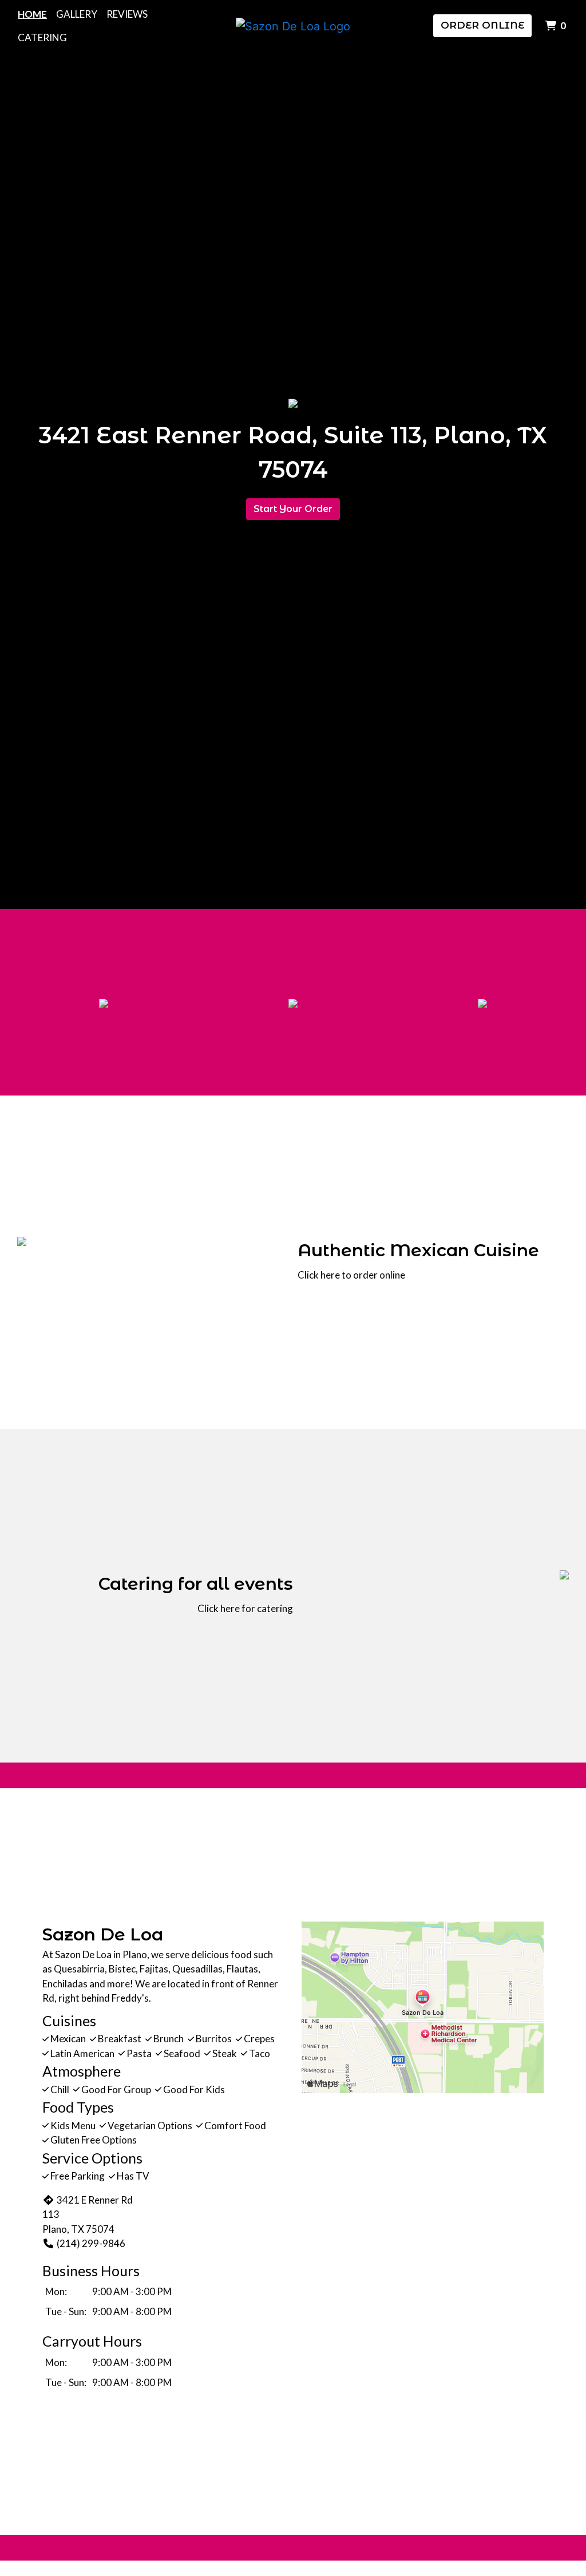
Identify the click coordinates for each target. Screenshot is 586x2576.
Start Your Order (293, 509)
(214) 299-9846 (91, 2243)
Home (32, 14)
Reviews (127, 14)
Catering (42, 37)
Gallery (77, 14)
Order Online (482, 25)
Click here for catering (245, 1608)
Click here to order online (351, 1275)
